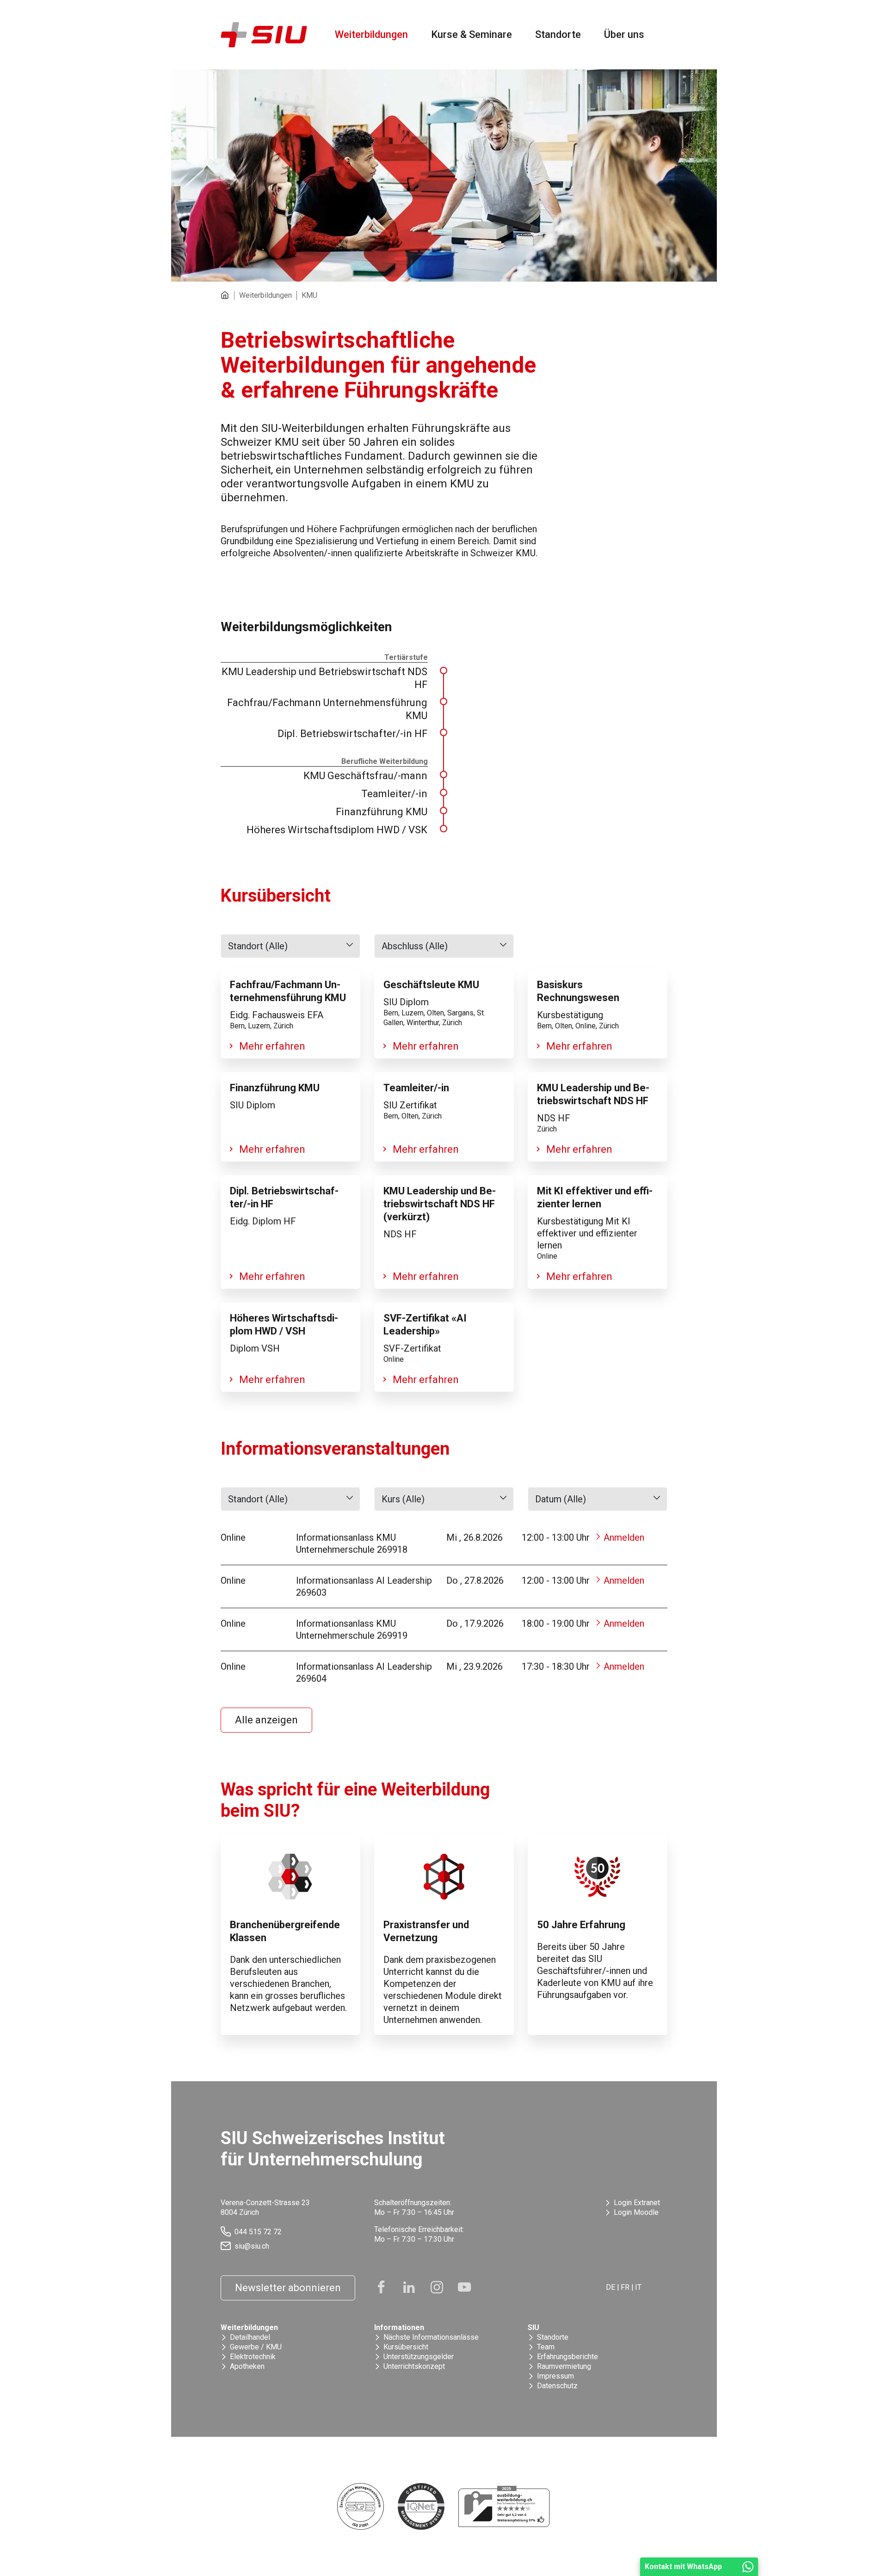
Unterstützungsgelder (419, 2357)
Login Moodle (636, 2212)
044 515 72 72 (258, 2232)
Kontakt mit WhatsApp (683, 2567)
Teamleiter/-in (394, 794)
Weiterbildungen (371, 34)
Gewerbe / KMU (256, 2347)
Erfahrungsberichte (567, 2357)
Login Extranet (637, 2203)
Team (546, 2347)
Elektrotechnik (253, 2357)
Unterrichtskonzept (414, 2366)
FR (625, 2287)
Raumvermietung (564, 2366)
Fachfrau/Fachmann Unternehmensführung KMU (327, 709)
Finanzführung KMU (382, 812)
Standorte (558, 34)
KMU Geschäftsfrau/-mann (365, 776)
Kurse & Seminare (472, 34)
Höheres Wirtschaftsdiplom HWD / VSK (337, 830)
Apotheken (247, 2366)
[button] (290, 946)
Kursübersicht (406, 2347)
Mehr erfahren (272, 1046)
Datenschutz (557, 2386)
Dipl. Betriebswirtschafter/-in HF (352, 734)
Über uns (624, 34)
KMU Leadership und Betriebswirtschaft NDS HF (324, 678)
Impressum (555, 2376)
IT (638, 2287)
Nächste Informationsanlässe (431, 2337)
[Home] (228, 295)
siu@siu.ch (252, 2246)
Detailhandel (250, 2337)
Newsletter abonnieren (288, 2288)
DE (610, 2287)
